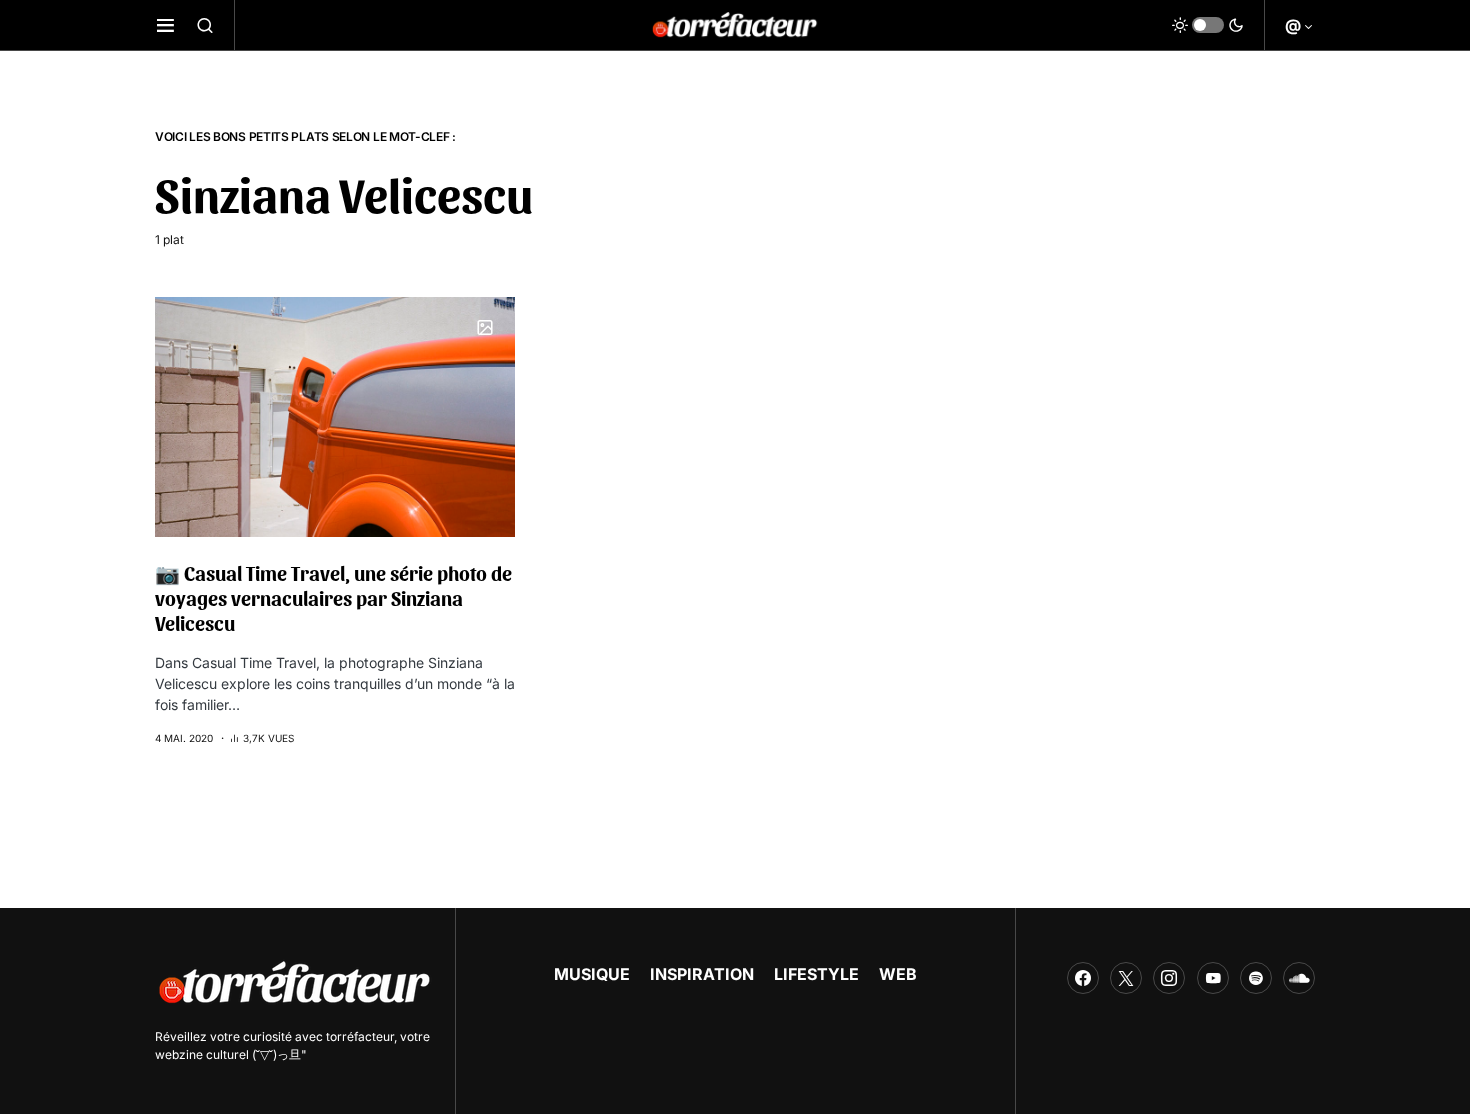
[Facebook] (1083, 978)
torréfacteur (360, 1036)
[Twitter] (1126, 978)
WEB (898, 974)
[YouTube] (1213, 978)
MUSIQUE (592, 974)
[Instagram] (1169, 978)
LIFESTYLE (816, 974)
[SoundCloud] (1299, 978)
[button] (165, 25)
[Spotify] (1256, 978)
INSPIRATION (702, 974)
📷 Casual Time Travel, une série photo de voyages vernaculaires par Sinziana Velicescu (333, 598)
